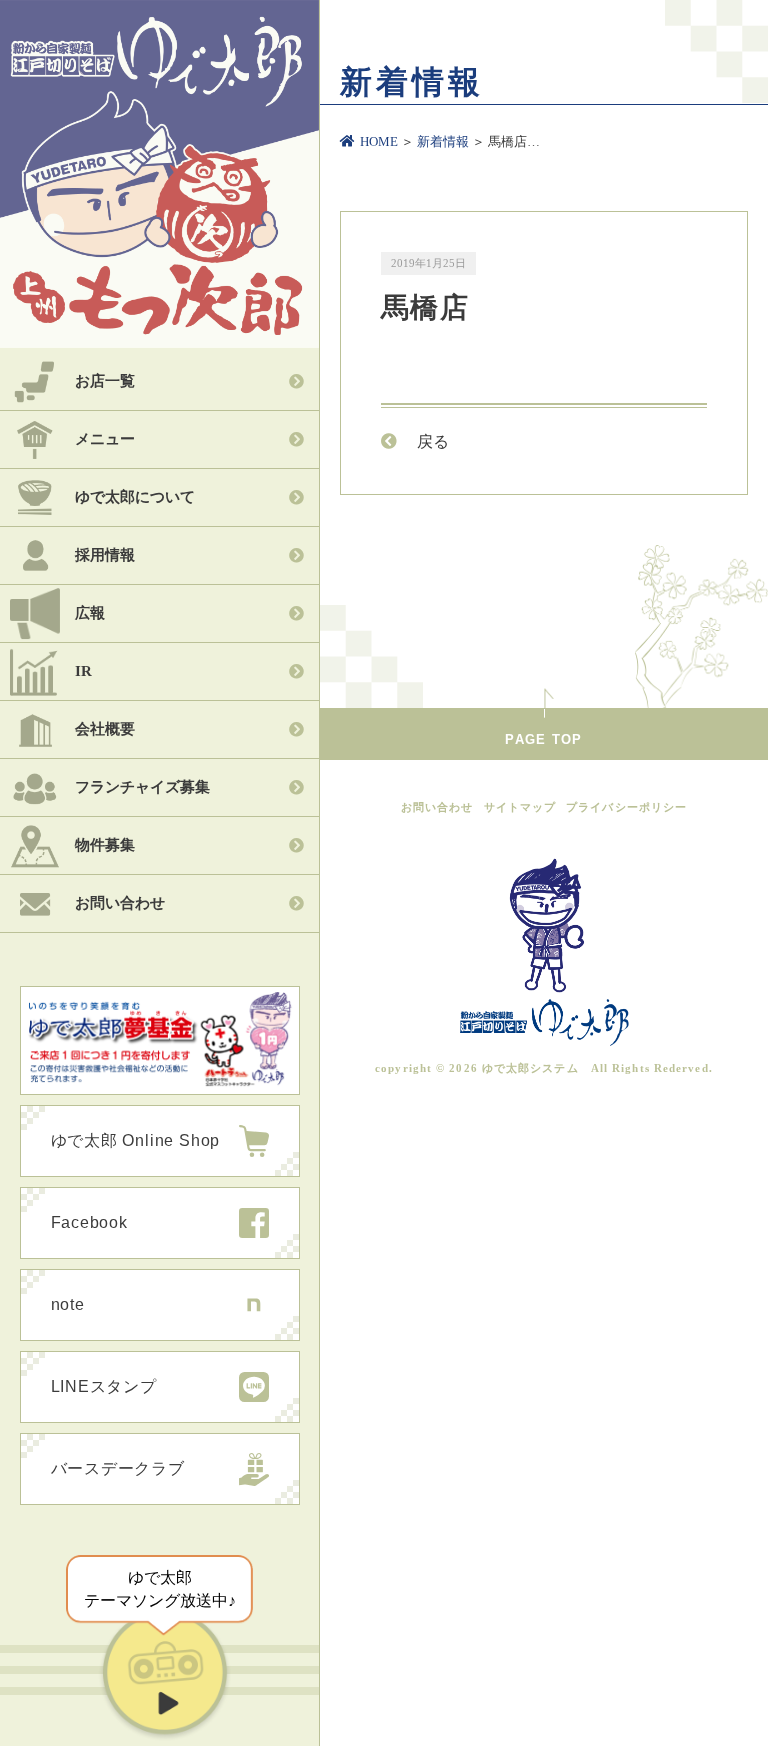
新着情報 (443, 141)
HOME (379, 141)
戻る (433, 441)
